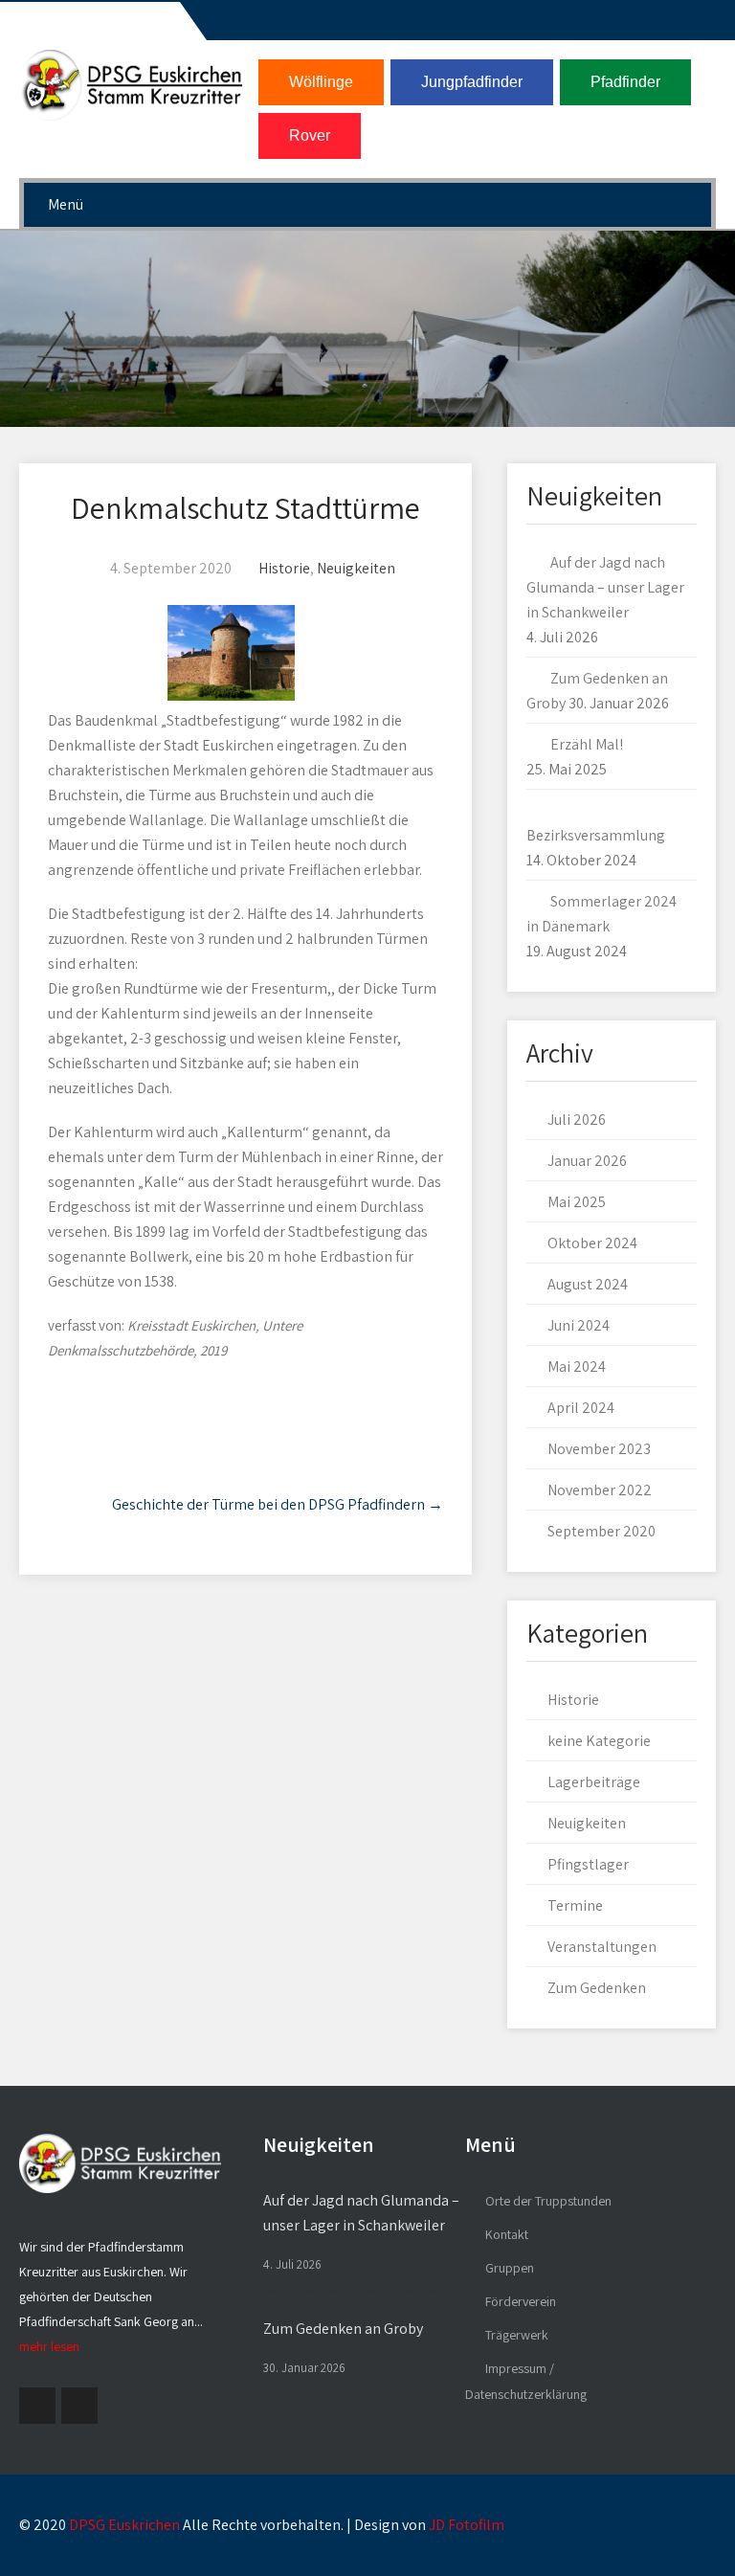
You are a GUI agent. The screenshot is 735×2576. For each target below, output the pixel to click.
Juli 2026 (577, 1120)
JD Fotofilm (467, 2525)
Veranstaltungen (602, 1947)
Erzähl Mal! (587, 744)
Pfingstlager (588, 1864)
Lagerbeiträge (594, 1782)
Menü (66, 204)
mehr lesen (49, 2346)
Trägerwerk (517, 2335)
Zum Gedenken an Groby (343, 2329)
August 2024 (588, 1284)
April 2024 (581, 1408)
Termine (575, 1905)
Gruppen (510, 2268)
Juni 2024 (579, 1325)
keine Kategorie (599, 1741)
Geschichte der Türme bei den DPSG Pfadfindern (278, 1504)
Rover (310, 135)
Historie (284, 568)
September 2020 (601, 1531)
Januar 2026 (587, 1161)
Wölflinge (321, 82)
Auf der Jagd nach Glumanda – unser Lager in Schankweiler (605, 587)
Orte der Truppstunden (548, 2201)
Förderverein (521, 2301)
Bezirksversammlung (596, 835)
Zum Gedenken (597, 1988)
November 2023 (599, 1449)
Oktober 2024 (592, 1243)
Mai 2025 (577, 1202)
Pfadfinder (625, 82)
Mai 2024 (577, 1366)
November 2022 (600, 1490)
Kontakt (507, 2234)
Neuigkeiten (356, 568)
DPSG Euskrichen (124, 2525)
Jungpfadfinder (472, 82)
